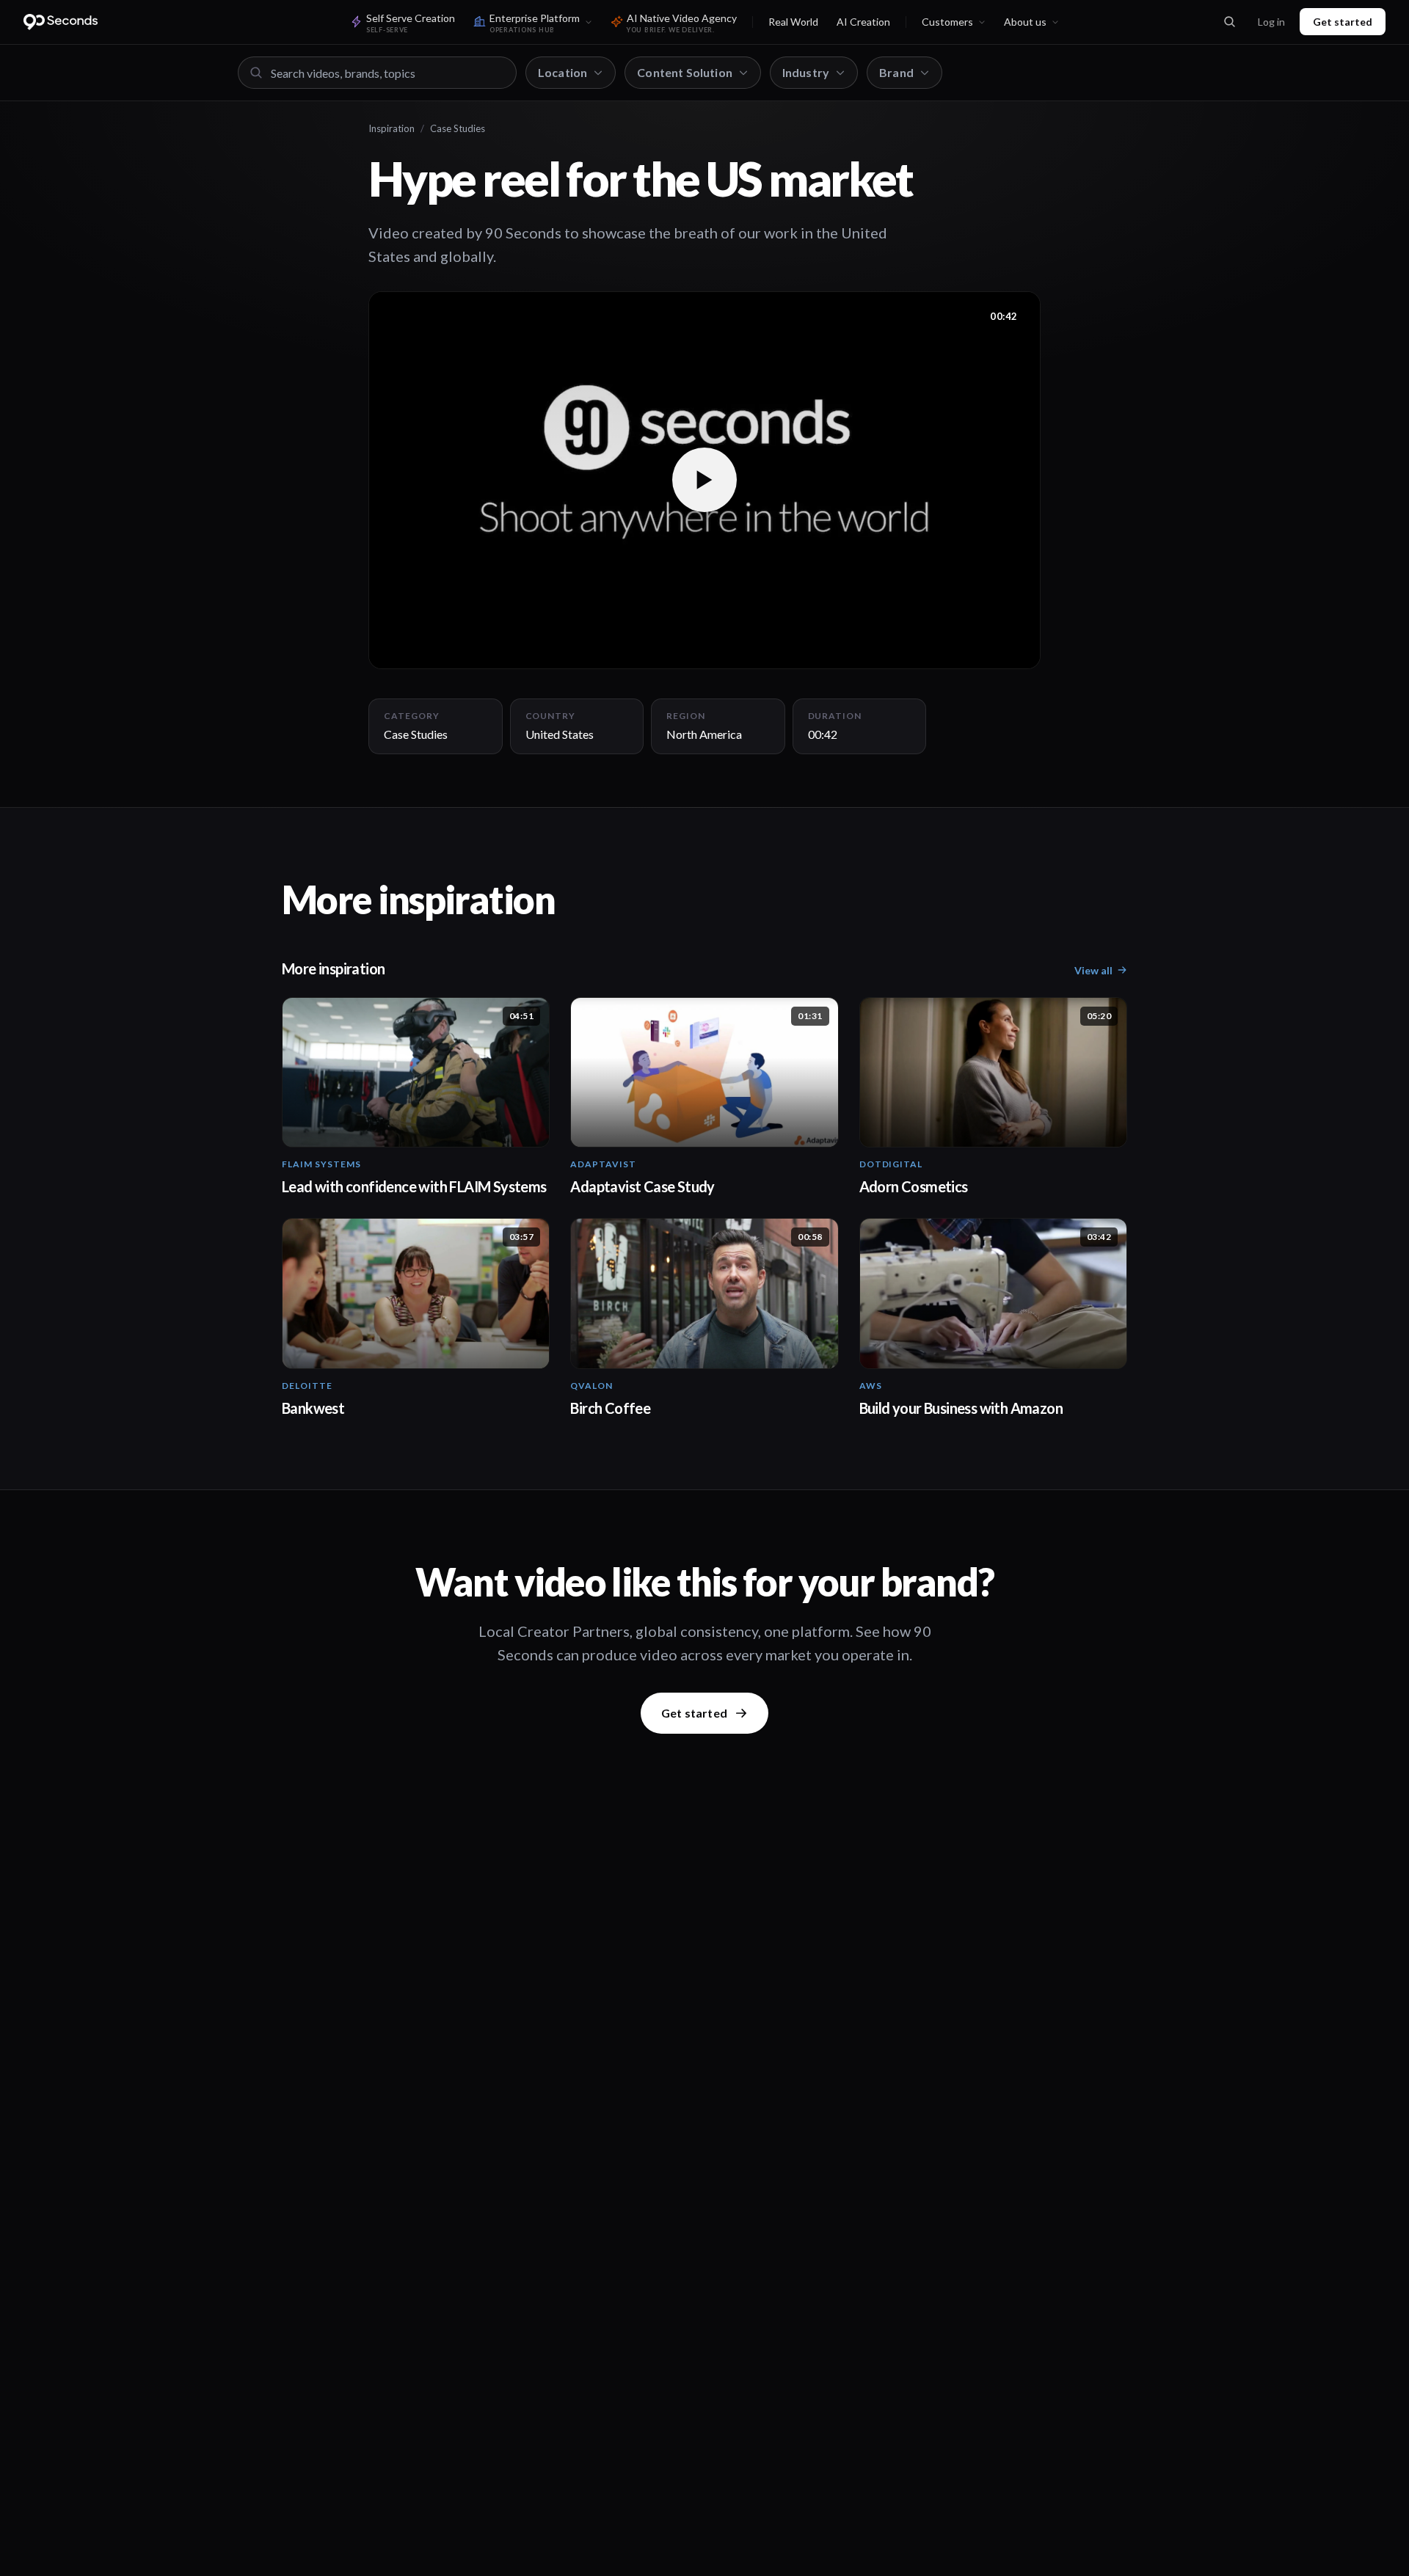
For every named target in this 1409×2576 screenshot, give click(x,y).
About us (1025, 22)
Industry (806, 72)
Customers (947, 22)
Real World (793, 22)
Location (562, 72)
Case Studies (458, 128)
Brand (896, 72)
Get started (1343, 22)
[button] (704, 480)
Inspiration (392, 128)
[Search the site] (1229, 22)
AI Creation (863, 22)
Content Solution (685, 72)
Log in (1271, 22)
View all (1093, 970)
